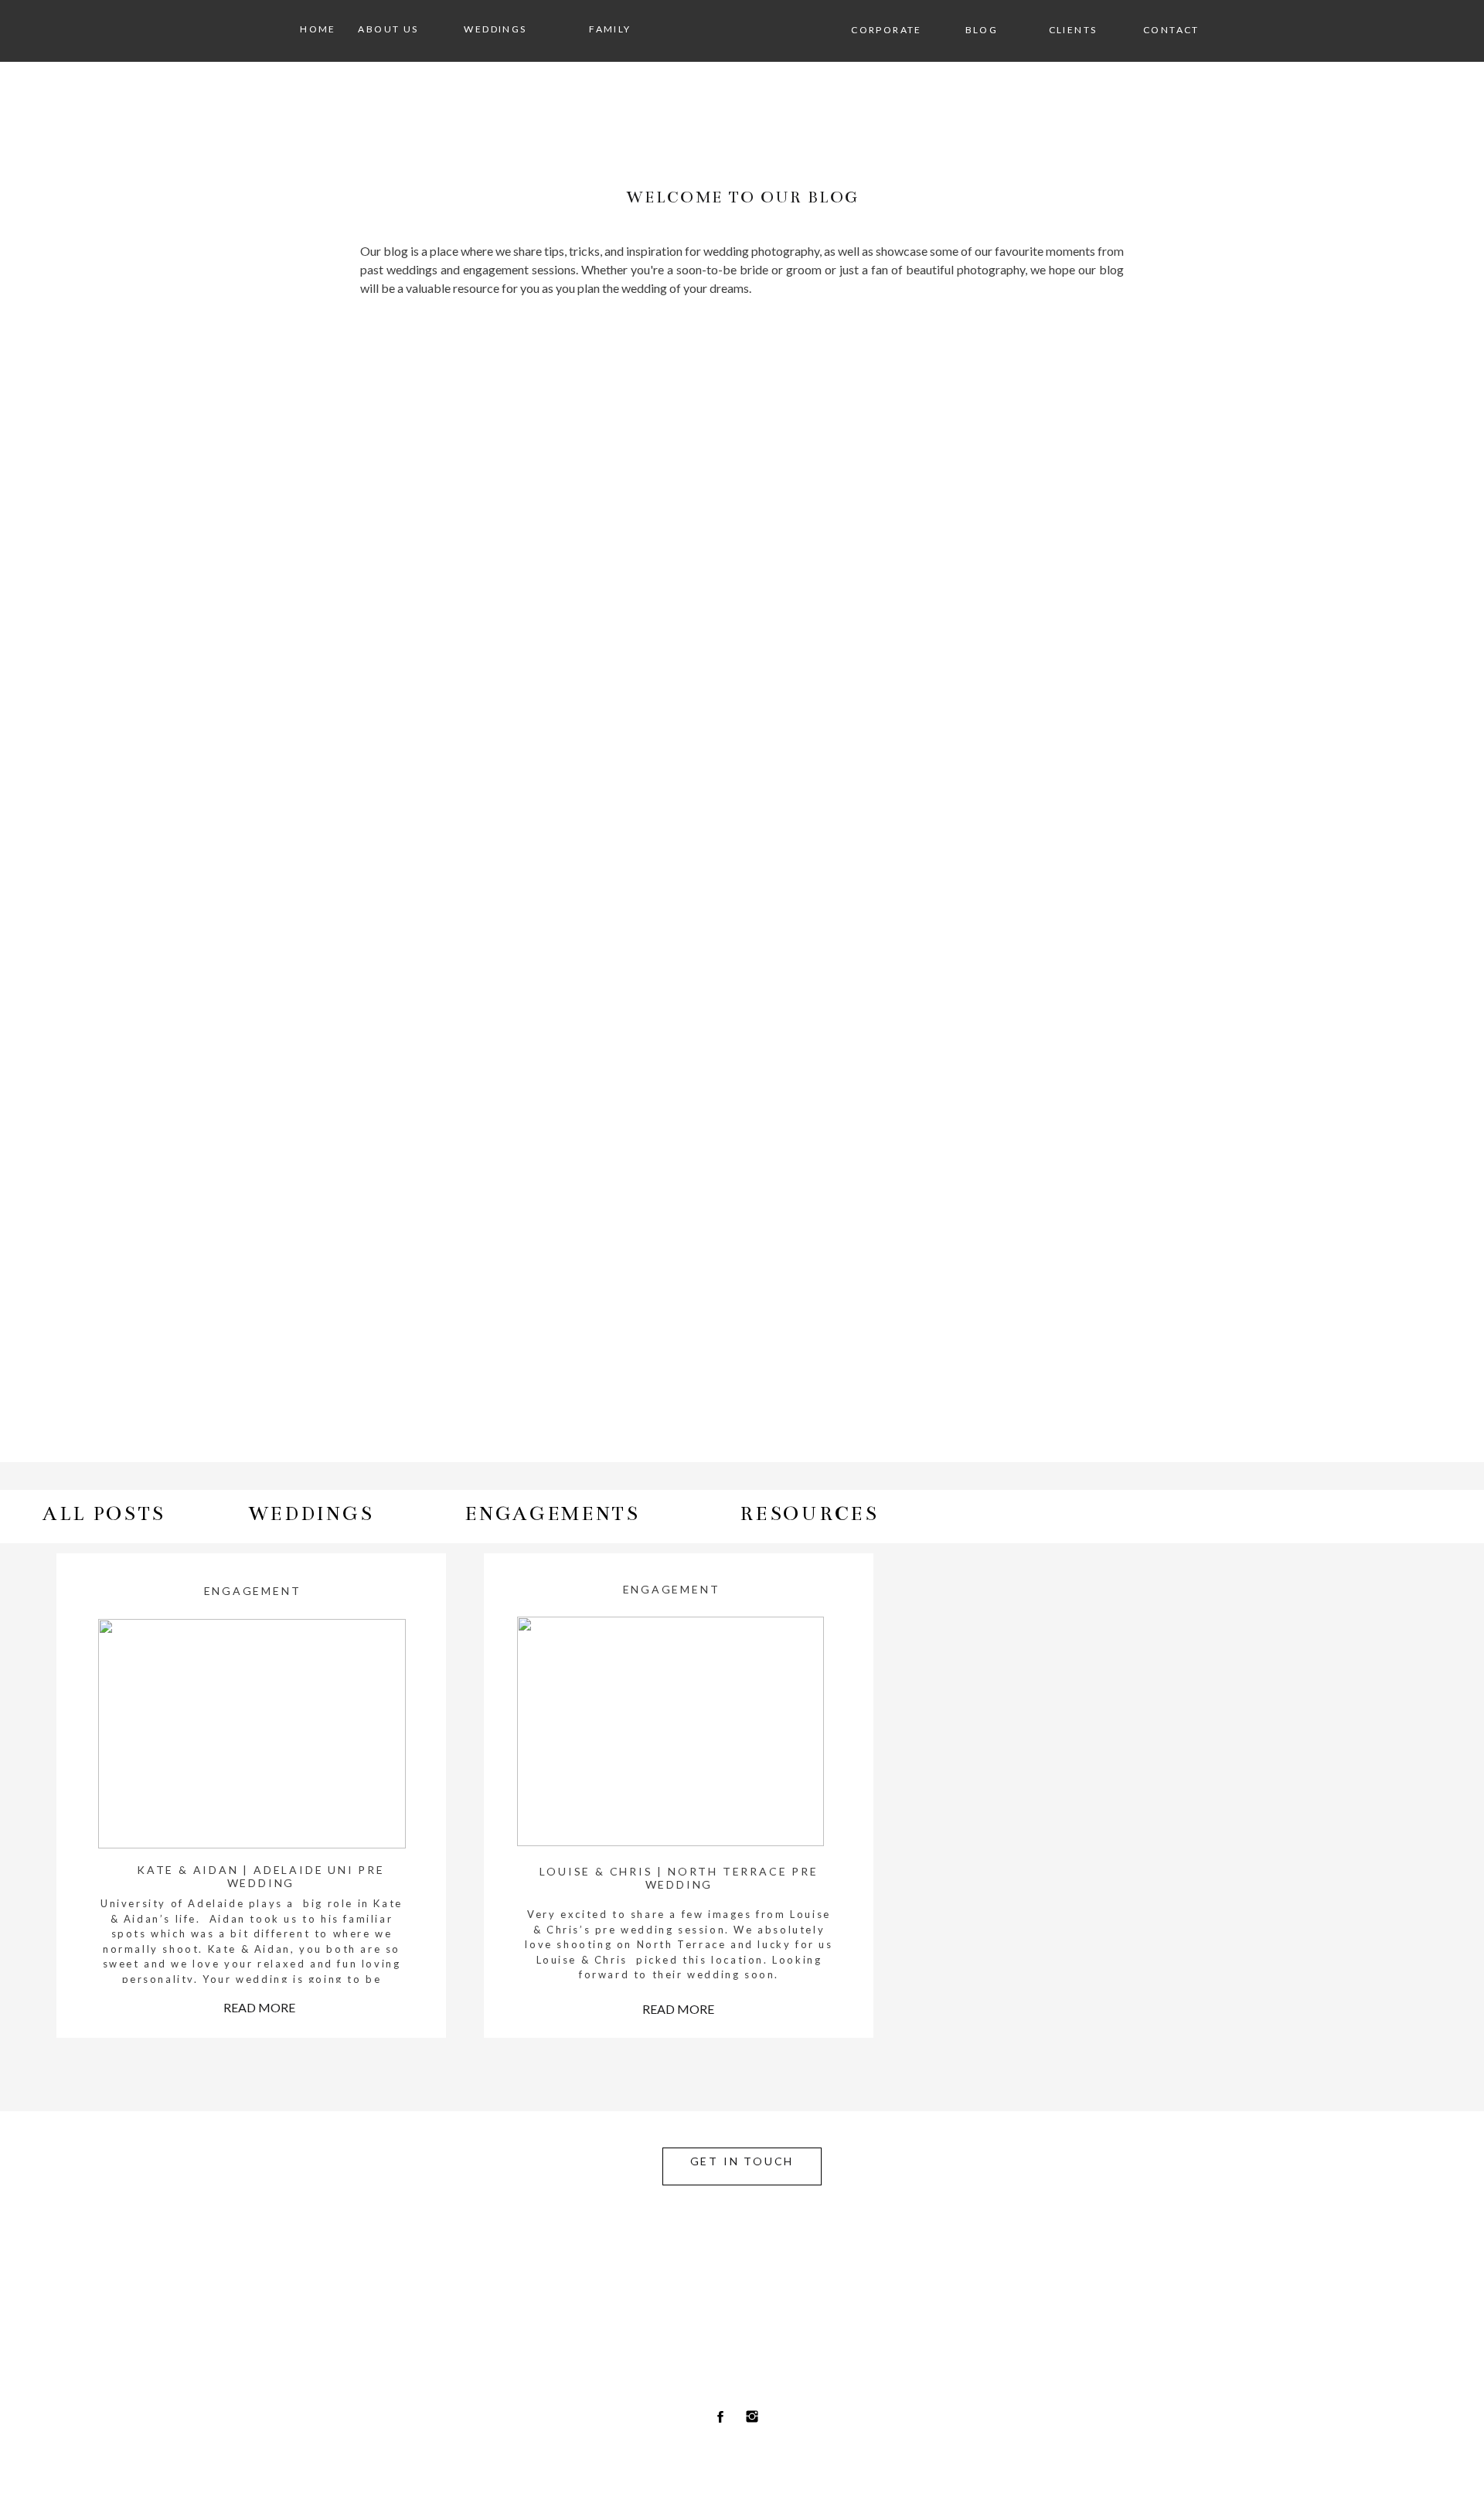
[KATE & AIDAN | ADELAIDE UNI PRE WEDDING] (252, 1734)
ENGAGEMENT (253, 1591)
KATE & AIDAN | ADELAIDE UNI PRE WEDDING (261, 1876)
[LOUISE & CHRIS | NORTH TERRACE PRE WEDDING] (671, 1731)
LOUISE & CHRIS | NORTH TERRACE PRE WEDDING (679, 1878)
